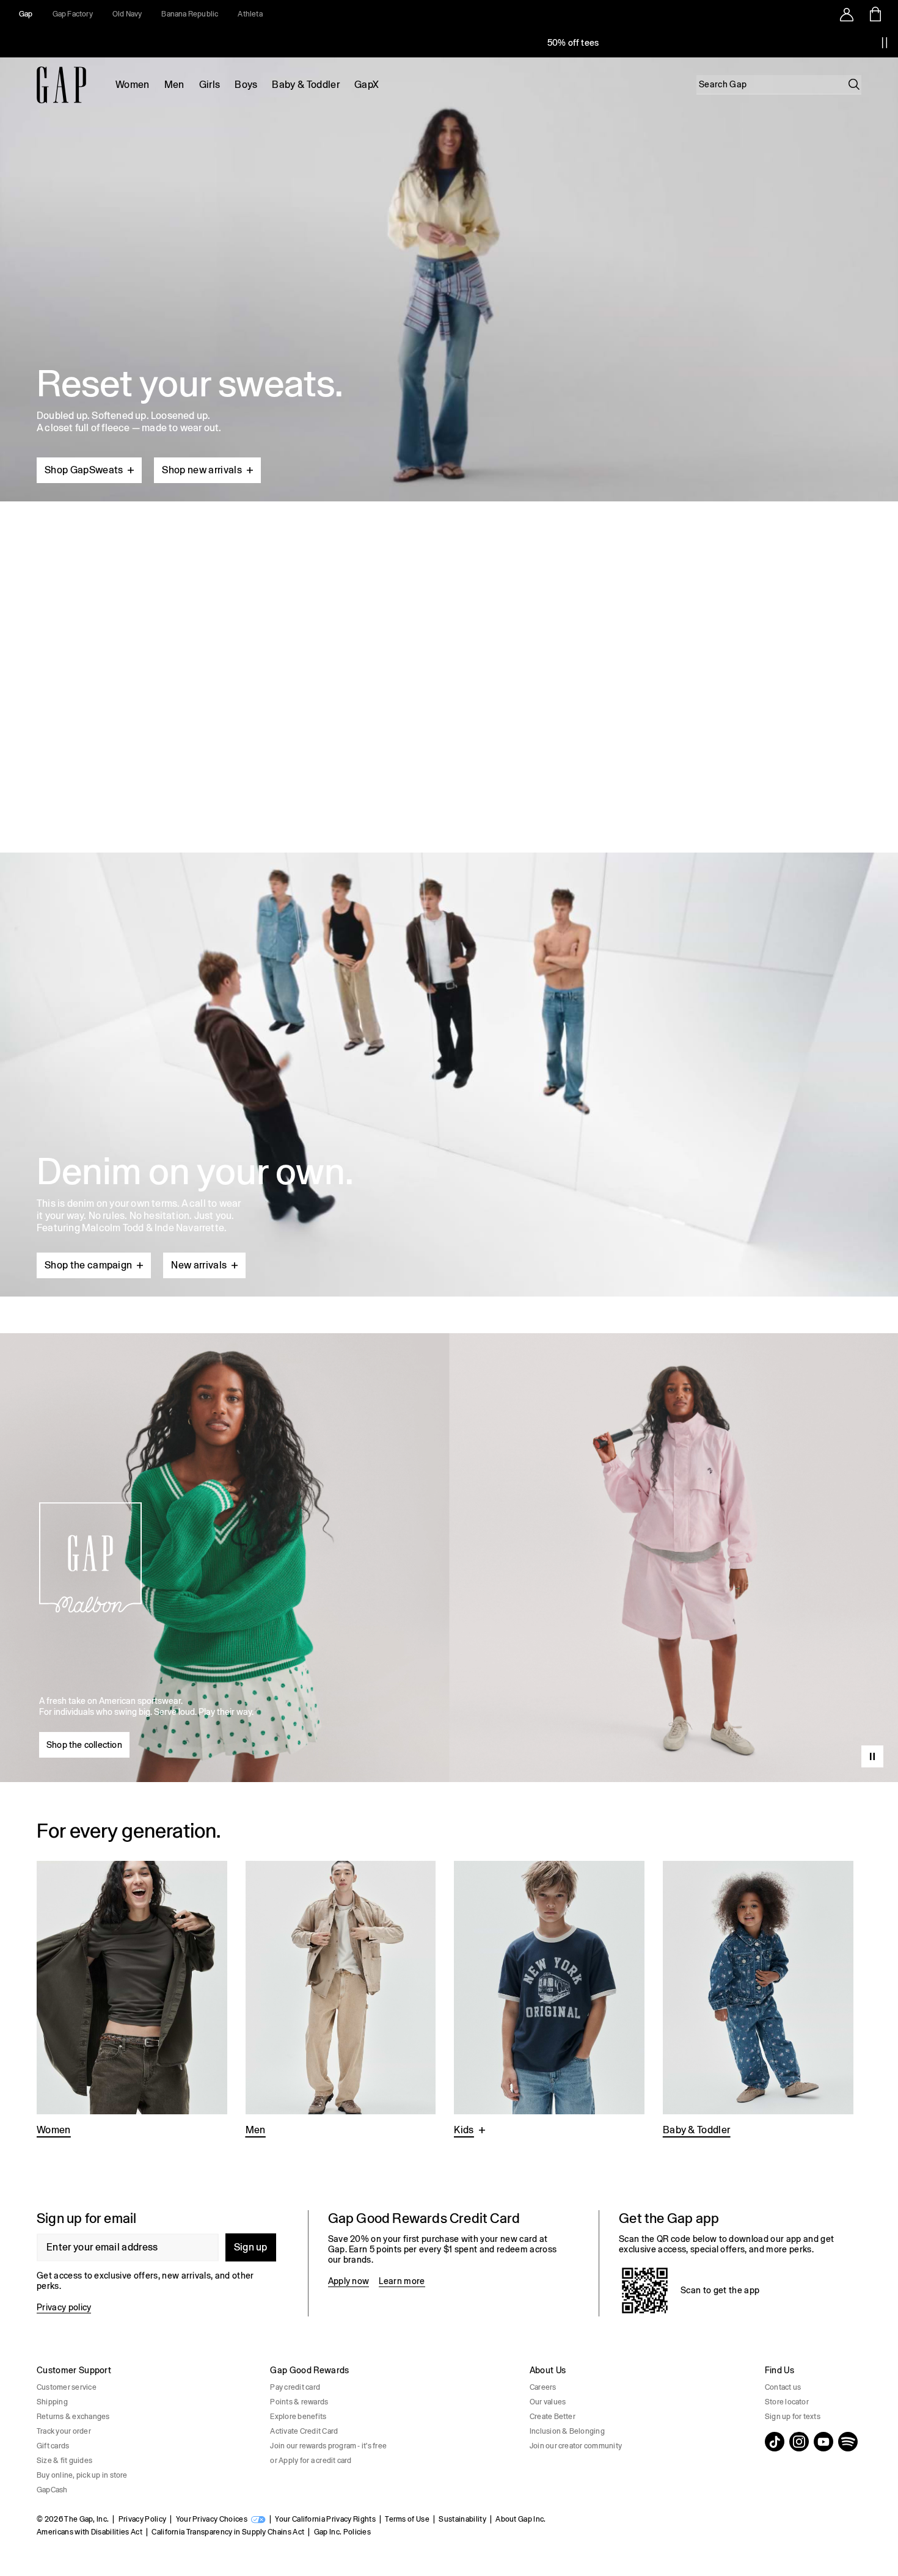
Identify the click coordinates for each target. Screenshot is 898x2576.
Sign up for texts (793, 2417)
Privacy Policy (142, 2519)
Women (133, 85)
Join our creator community (576, 2446)
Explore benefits (298, 2417)
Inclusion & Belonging (567, 2431)
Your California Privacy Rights (325, 2519)
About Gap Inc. (520, 2519)
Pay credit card (295, 2387)
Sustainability (462, 2519)
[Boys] (549, 2000)
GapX (367, 85)
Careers (543, 2387)
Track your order (64, 2431)
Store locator (787, 2402)
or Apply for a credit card (311, 2461)
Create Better (553, 2417)
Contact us (783, 2387)
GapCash (52, 2490)
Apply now (349, 2281)
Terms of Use (407, 2519)
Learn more (402, 2281)
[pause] (885, 43)
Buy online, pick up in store (82, 2475)
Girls (210, 85)
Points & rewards (299, 2402)
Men (174, 85)
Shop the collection (84, 1745)
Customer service (67, 2387)
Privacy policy (64, 2307)
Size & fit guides (64, 2461)
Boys (246, 85)
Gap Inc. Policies (342, 2532)
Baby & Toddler (305, 85)
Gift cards (53, 2446)
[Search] (854, 84)
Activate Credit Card (304, 2431)
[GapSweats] (449, 275)
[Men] (341, 2000)
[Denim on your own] (449, 1046)
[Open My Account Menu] (847, 14)
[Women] (132, 2000)
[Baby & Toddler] (758, 2000)
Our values (548, 2402)
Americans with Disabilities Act (89, 2532)
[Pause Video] (872, 1756)
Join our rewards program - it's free (328, 2446)
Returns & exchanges (73, 2417)
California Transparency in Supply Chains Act (228, 2532)
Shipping (52, 2402)
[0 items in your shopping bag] (874, 14)
